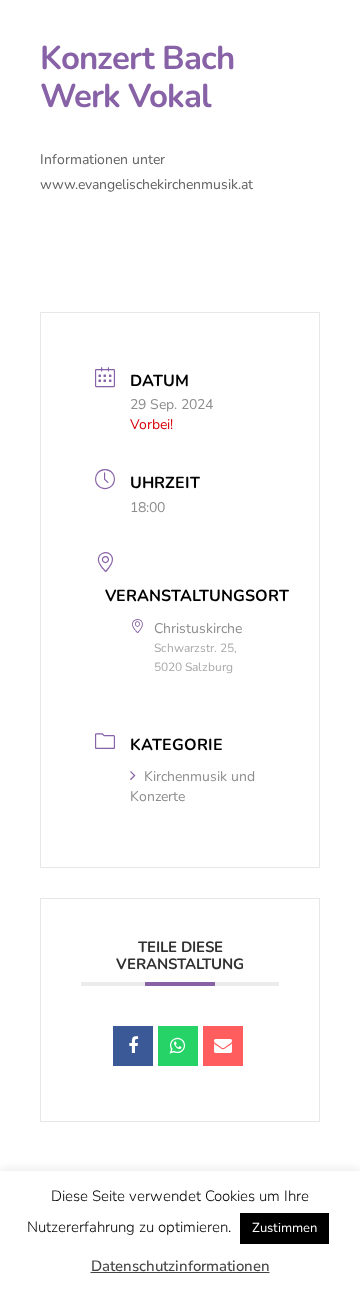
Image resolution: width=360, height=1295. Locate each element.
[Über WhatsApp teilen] (178, 1046)
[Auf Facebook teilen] (133, 1046)
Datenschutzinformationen (180, 1266)
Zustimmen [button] (284, 1228)
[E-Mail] (223, 1046)
